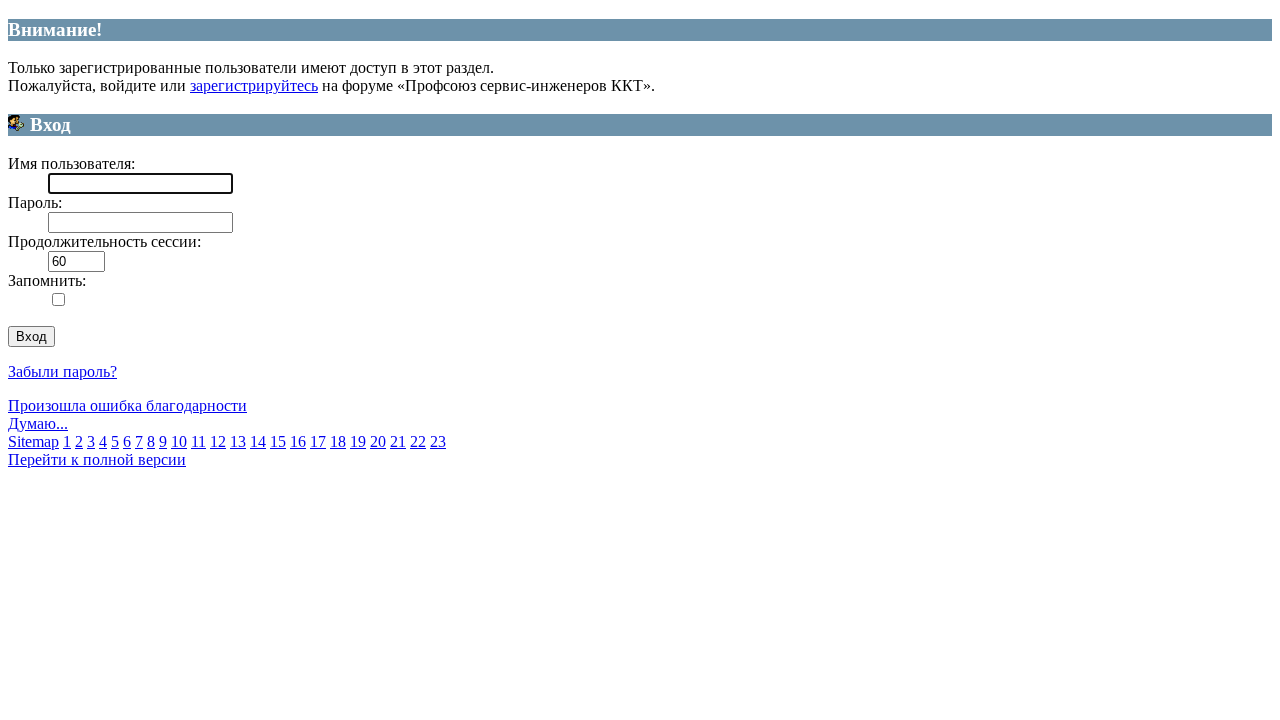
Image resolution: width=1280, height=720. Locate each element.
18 (338, 441)
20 (378, 441)
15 (278, 441)
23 (438, 441)
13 (238, 441)
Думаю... (38, 423)
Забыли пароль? (62, 371)
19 (358, 441)
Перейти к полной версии (97, 459)
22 (418, 441)
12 (218, 441)
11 (198, 441)
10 (179, 441)
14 (258, 441)
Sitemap (33, 441)
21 (398, 441)
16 (298, 441)
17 (318, 441)
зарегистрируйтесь (254, 85)
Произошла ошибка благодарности (127, 405)
